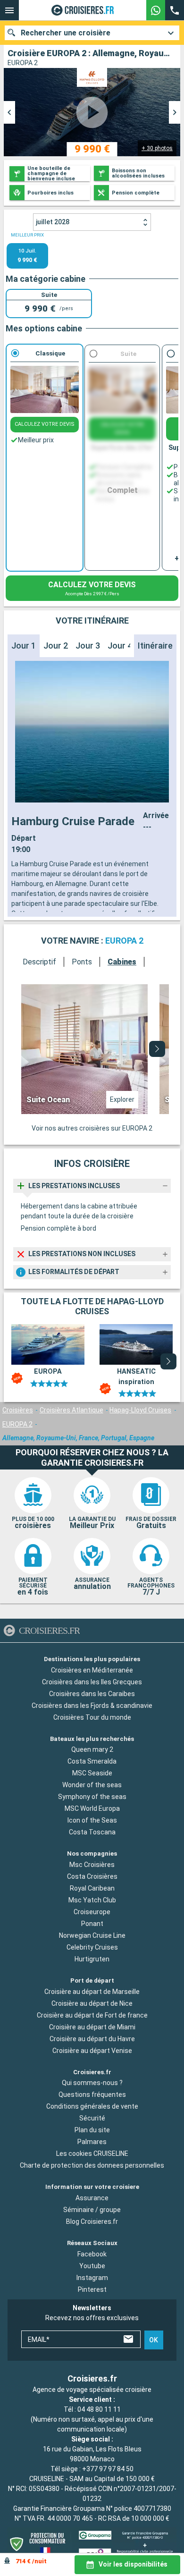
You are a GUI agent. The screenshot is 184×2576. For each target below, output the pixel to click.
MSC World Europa (92, 1808)
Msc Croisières (92, 1865)
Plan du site (92, 2130)
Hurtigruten (92, 1959)
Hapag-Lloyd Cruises (140, 1410)
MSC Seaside (92, 1773)
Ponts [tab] (82, 962)
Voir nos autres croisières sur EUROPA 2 (92, 1128)
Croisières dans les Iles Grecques (92, 1682)
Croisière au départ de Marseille (92, 1992)
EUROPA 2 (17, 1424)
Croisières (18, 1410)
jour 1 (24, 646)
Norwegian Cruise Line (92, 1935)
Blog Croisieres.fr (92, 2221)
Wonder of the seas (92, 1785)
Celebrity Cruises (92, 1947)
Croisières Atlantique (71, 1410)
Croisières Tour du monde (92, 1717)
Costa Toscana (92, 1832)
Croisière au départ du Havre (92, 2039)
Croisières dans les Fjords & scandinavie (92, 1706)
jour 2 (56, 646)
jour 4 (120, 646)
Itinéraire (155, 646)
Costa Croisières (92, 1876)
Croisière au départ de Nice (92, 2003)
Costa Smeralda (92, 1761)
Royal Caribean (92, 1888)
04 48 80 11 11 (99, 2409)
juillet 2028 (53, 222)
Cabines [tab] (122, 962)
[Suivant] (157, 1049)
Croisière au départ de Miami (92, 2027)
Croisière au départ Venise (92, 2051)
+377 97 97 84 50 (108, 2469)
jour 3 (88, 646)
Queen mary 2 (92, 1749)
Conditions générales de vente (92, 2106)
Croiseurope (92, 1912)
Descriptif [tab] (39, 962)
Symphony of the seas (92, 1797)
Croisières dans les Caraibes (92, 1694)
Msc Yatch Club (92, 1900)
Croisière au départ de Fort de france (92, 2015)
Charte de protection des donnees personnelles (92, 2165)
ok (154, 2340)
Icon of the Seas (92, 1820)
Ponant (92, 1924)
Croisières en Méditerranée (92, 1670)
